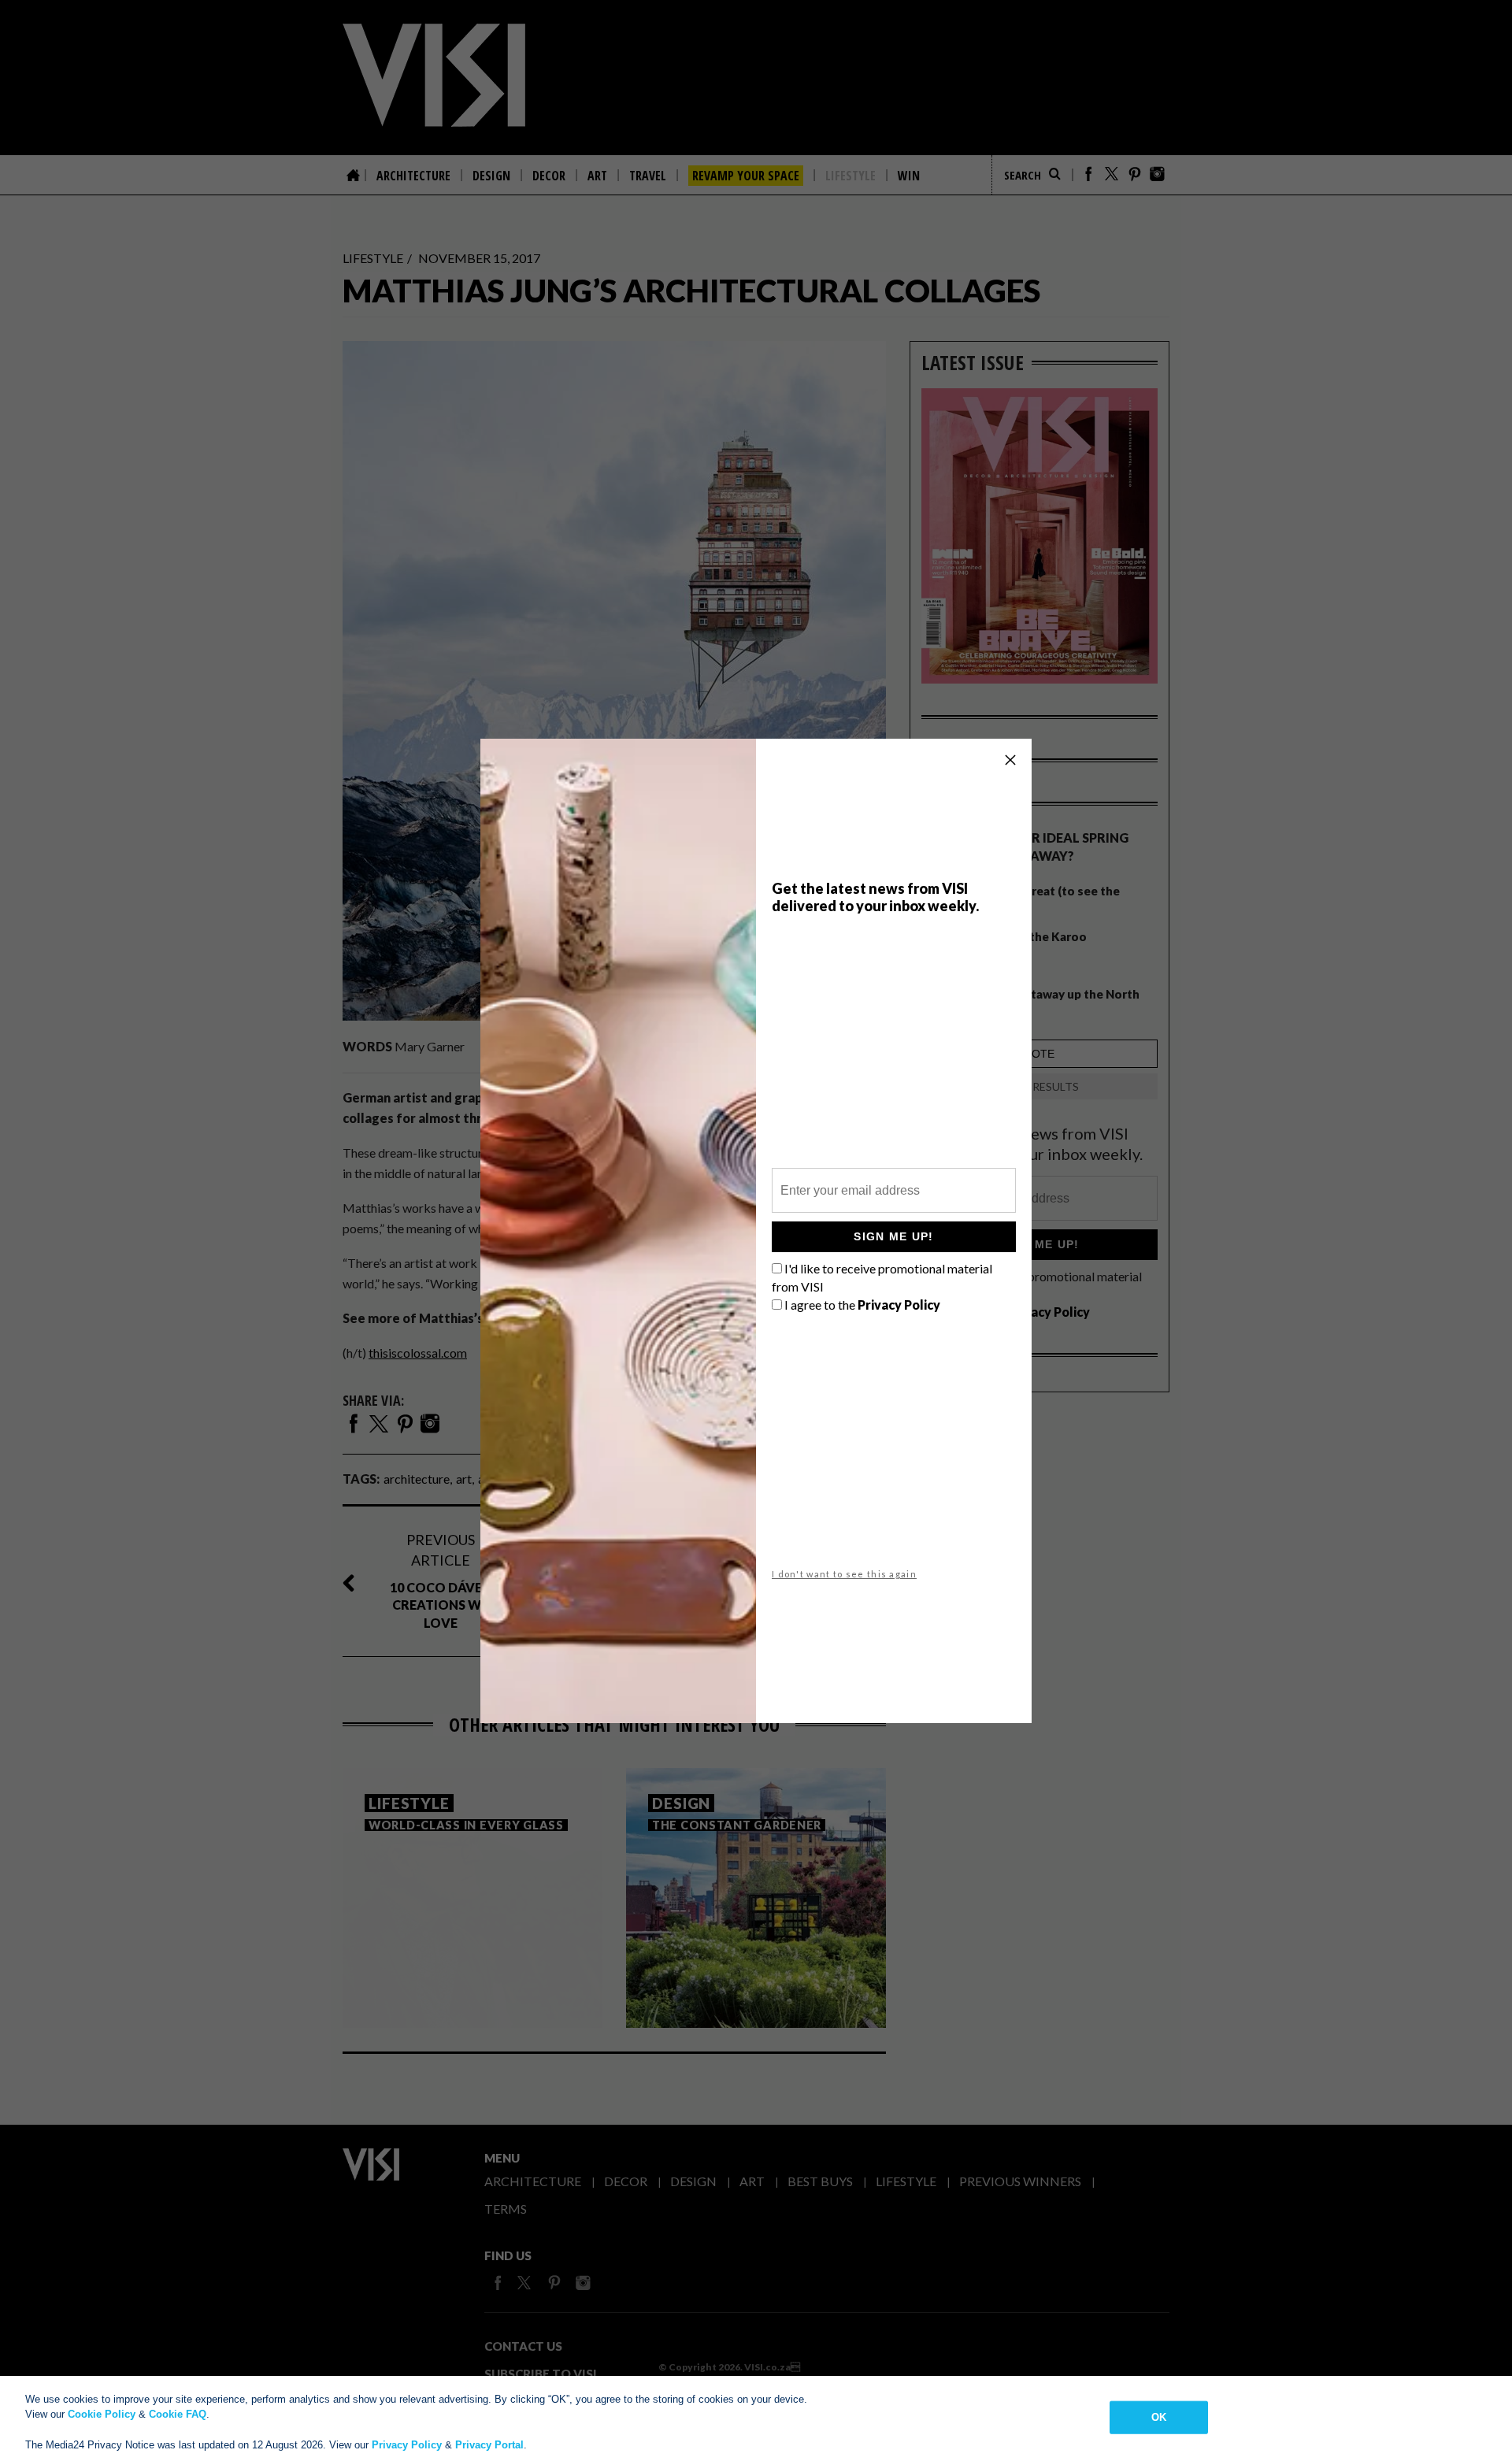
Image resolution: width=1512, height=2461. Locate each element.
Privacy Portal (489, 2445)
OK (1159, 2417)
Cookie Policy (102, 2414)
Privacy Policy (407, 2445)
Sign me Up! (893, 1236)
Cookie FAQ (178, 2414)
